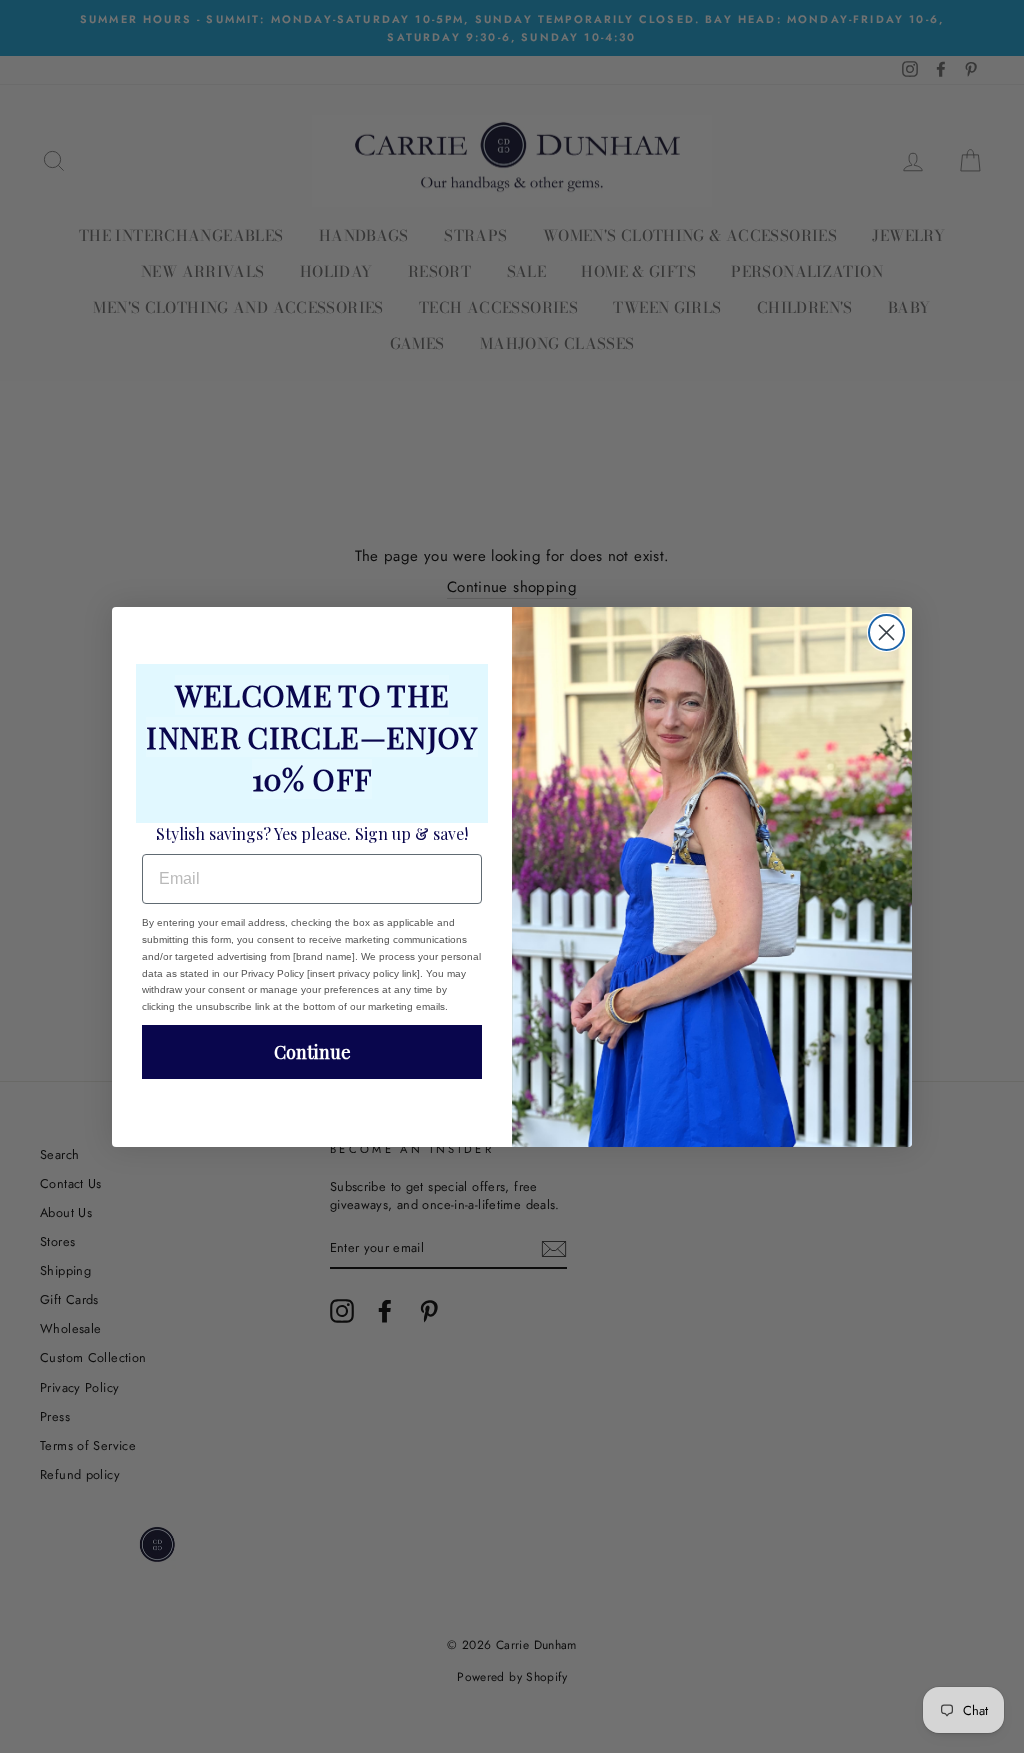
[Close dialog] (886, 632)
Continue (312, 1052)
